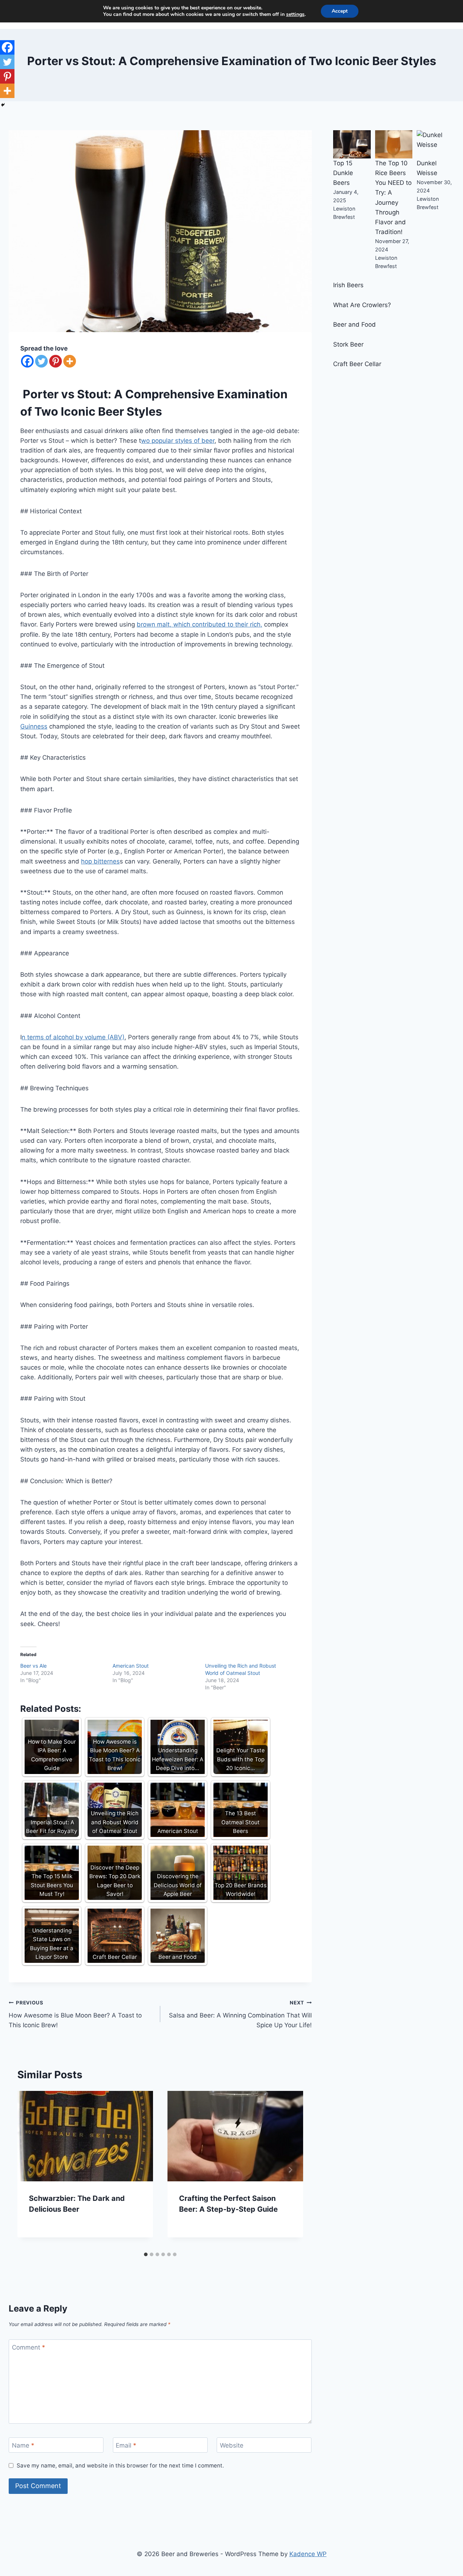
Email (126, 2445)
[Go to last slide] (30, 2170)
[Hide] (3, 105)
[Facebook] (27, 361)
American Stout (131, 1666)
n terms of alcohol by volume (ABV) (73, 1037)
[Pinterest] (56, 361)
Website (232, 2445)
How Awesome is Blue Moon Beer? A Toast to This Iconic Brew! (75, 2014)
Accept (340, 11)
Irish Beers (348, 285)
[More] (70, 361)
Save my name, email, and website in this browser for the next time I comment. (120, 2465)
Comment (29, 2347)
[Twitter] (41, 361)
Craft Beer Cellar (357, 364)
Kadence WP (308, 2554)
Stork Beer (348, 344)
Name (23, 2445)
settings (295, 14)
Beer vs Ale (33, 1666)
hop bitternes (100, 861)
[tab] (146, 2254)
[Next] (290, 2170)
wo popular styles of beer (178, 441)
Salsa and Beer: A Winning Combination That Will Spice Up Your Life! (240, 2014)
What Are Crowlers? (362, 305)
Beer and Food (354, 324)
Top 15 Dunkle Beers (343, 173)
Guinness (34, 726)
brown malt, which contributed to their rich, (199, 624)
